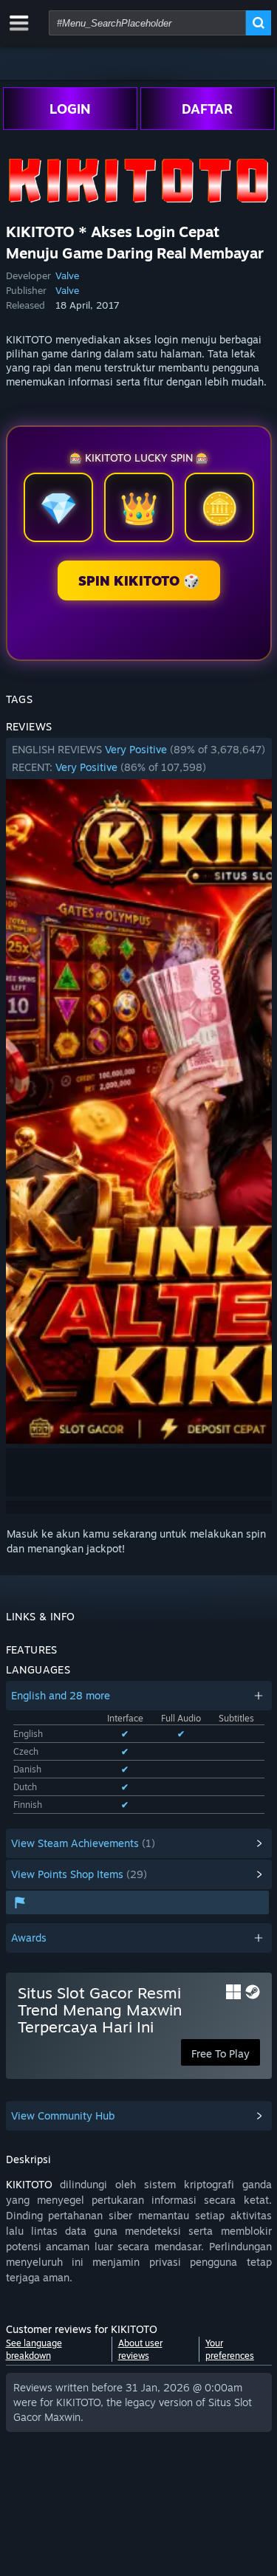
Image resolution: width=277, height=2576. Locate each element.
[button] (139, 758)
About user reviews (140, 2349)
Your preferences (230, 2349)
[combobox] (147, 23)
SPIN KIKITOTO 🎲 (139, 580)
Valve (67, 275)
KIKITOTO (29, 2184)
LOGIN (70, 109)
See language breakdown (34, 2349)
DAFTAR (207, 109)
